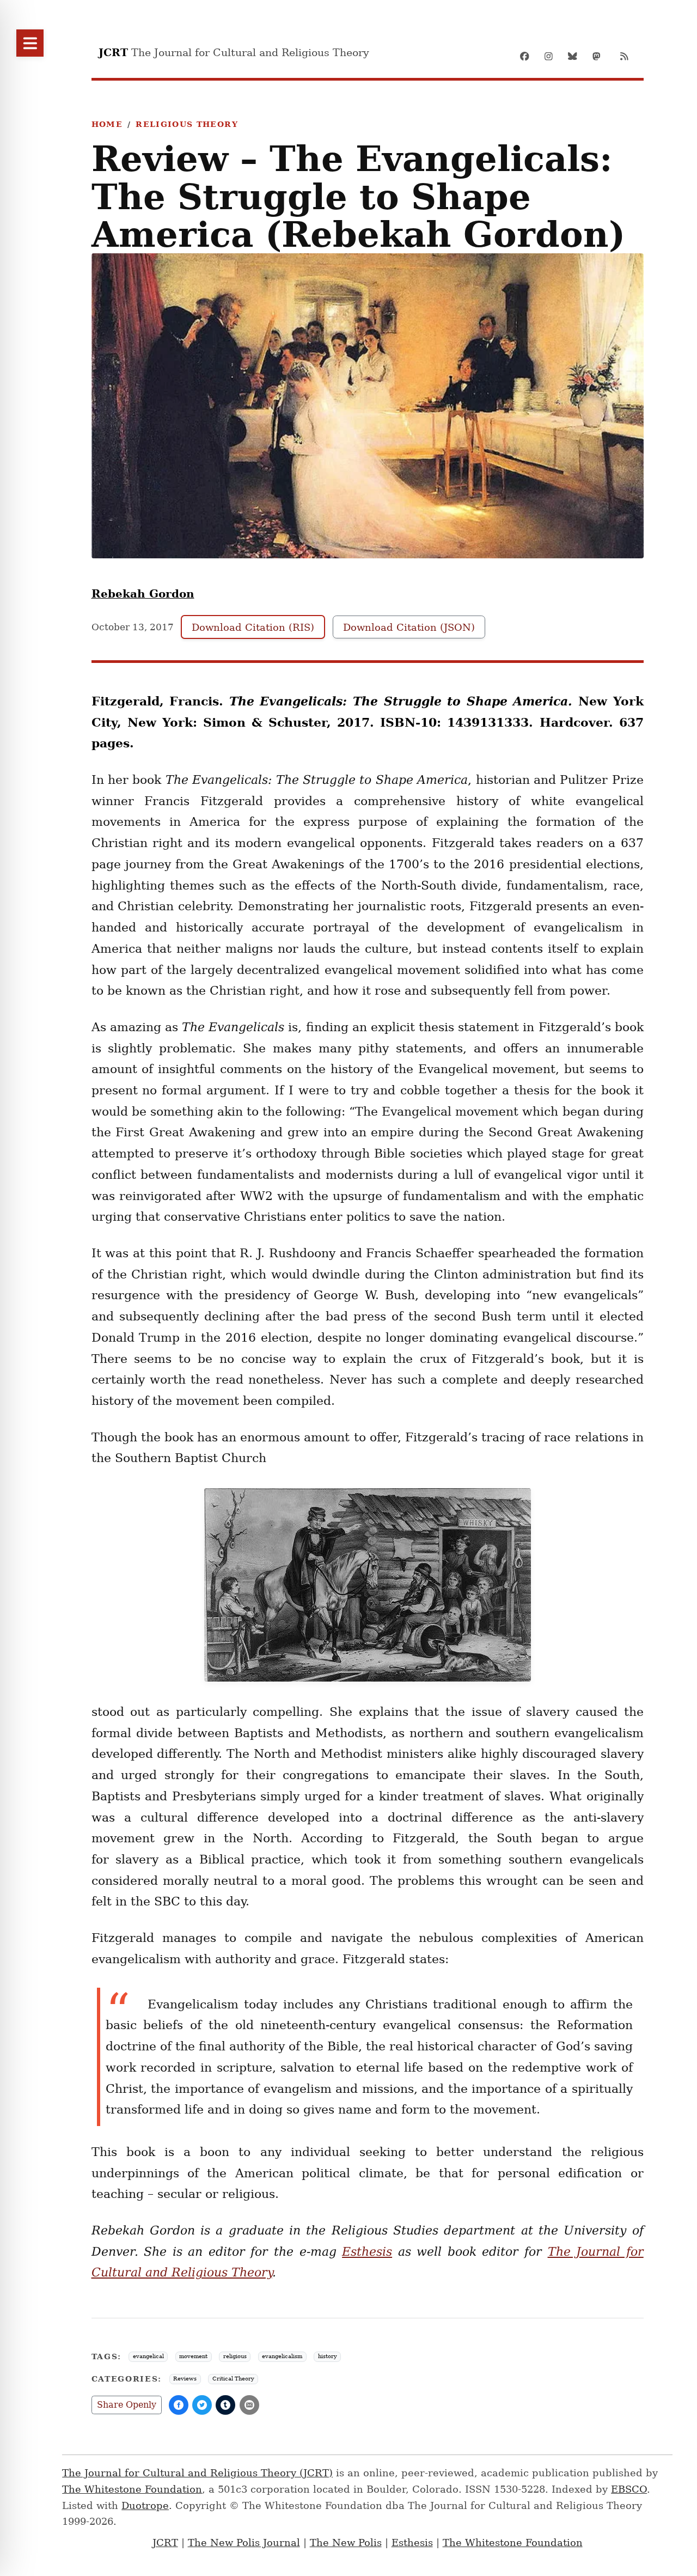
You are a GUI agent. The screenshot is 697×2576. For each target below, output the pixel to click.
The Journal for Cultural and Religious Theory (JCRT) (197, 2473)
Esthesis (412, 2542)
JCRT (165, 2542)
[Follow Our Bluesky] (576, 56)
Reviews (185, 2379)
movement (193, 2356)
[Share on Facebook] (179, 2405)
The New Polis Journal (244, 2542)
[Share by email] (249, 2405)
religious (235, 2356)
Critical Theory (233, 2379)
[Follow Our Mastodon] (600, 56)
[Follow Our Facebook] (528, 56)
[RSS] (624, 56)
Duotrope (145, 2505)
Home (107, 124)
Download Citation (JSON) (409, 627)
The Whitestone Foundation (132, 2489)
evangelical (148, 2356)
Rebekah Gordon (143, 594)
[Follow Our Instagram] (552, 56)
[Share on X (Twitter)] (202, 2405)
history (328, 2356)
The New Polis (346, 2542)
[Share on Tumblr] (225, 2405)
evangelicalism (282, 2356)
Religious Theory (187, 124)
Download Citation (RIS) (253, 627)
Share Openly (127, 2405)
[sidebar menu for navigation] (30, 43)
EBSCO (629, 2489)
